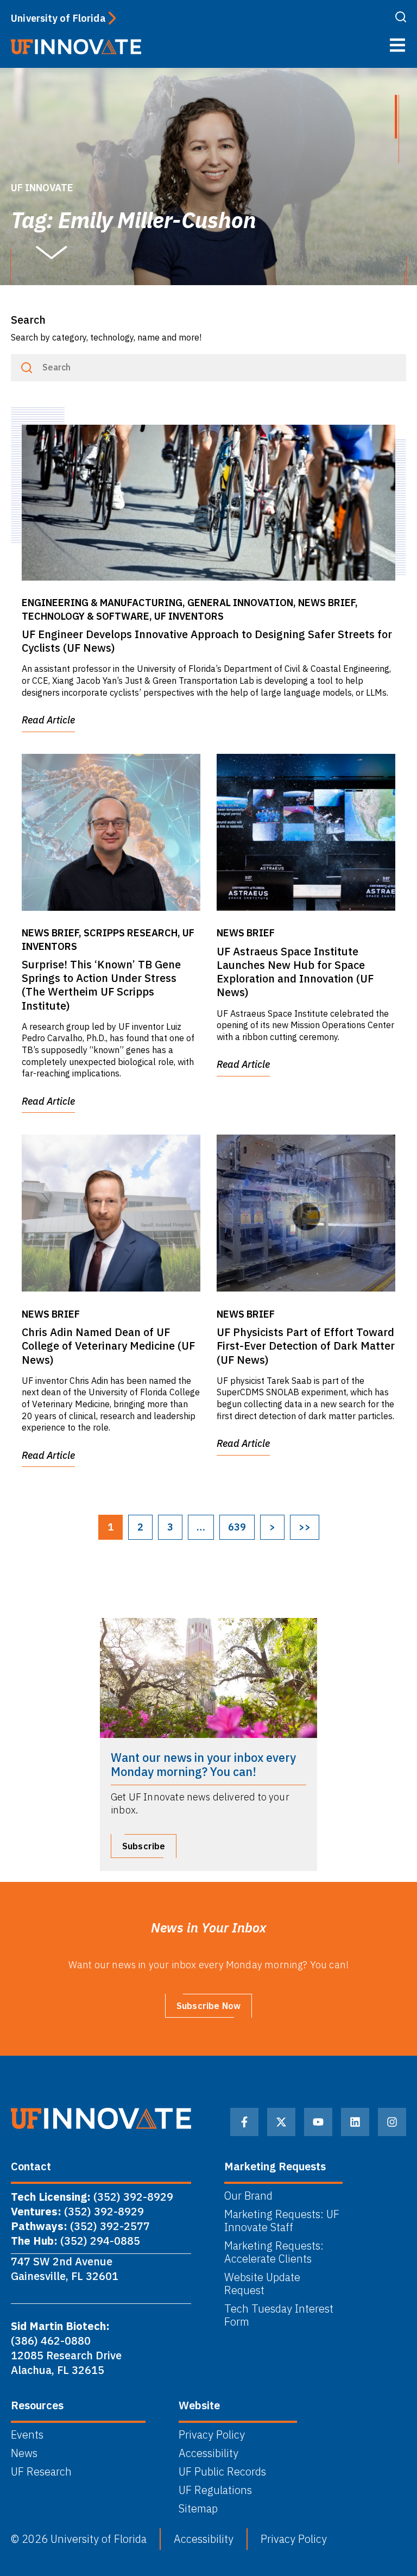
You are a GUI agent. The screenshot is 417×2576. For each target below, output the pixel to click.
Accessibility (208, 2453)
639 (237, 1527)
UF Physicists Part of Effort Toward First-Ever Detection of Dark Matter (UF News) (306, 1346)
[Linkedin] (355, 2122)
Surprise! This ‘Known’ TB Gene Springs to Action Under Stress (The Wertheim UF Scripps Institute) (101, 985)
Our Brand (248, 2196)
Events (27, 2435)
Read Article (48, 720)
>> (305, 1527)
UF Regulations (215, 2490)
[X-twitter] (281, 2122)
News (24, 2453)
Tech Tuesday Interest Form (279, 2315)
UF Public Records (222, 2472)
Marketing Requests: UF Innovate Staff (282, 2221)
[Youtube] (318, 2122)
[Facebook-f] (244, 2122)
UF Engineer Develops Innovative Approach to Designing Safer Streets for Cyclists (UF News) (207, 641)
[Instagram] (392, 2122)
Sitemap (198, 2509)
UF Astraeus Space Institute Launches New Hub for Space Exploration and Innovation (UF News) (295, 972)
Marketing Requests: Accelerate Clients (274, 2252)
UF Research (41, 2472)
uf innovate (42, 188)
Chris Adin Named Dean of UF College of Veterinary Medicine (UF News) (108, 1346)
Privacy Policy (212, 2435)
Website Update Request (262, 2284)
